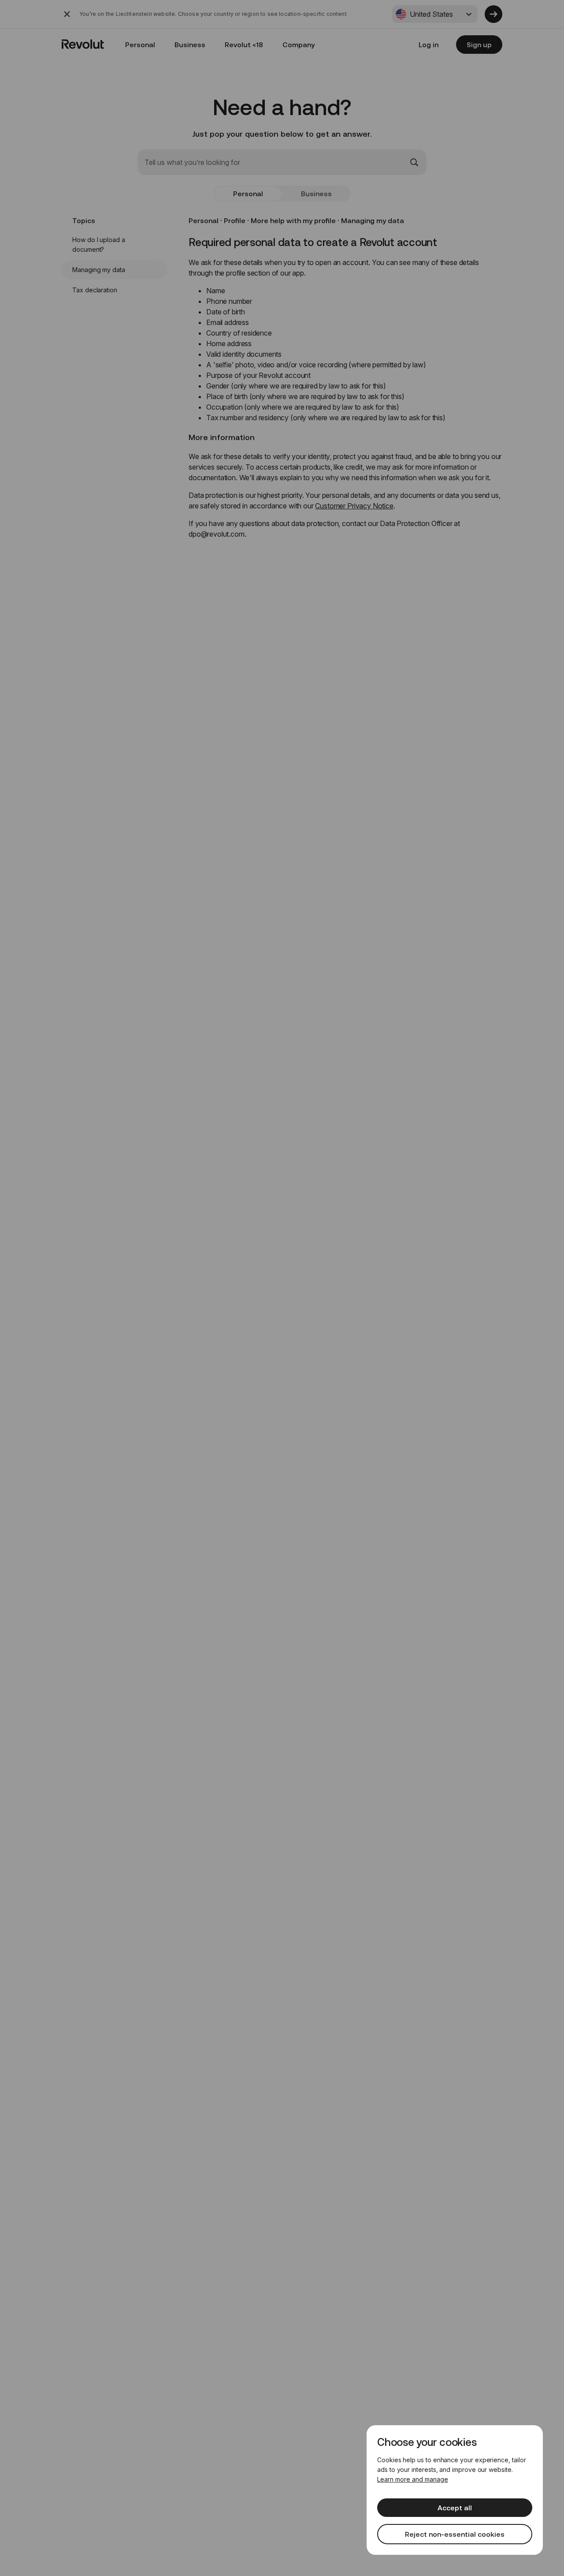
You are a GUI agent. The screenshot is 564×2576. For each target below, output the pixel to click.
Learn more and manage (413, 2479)
